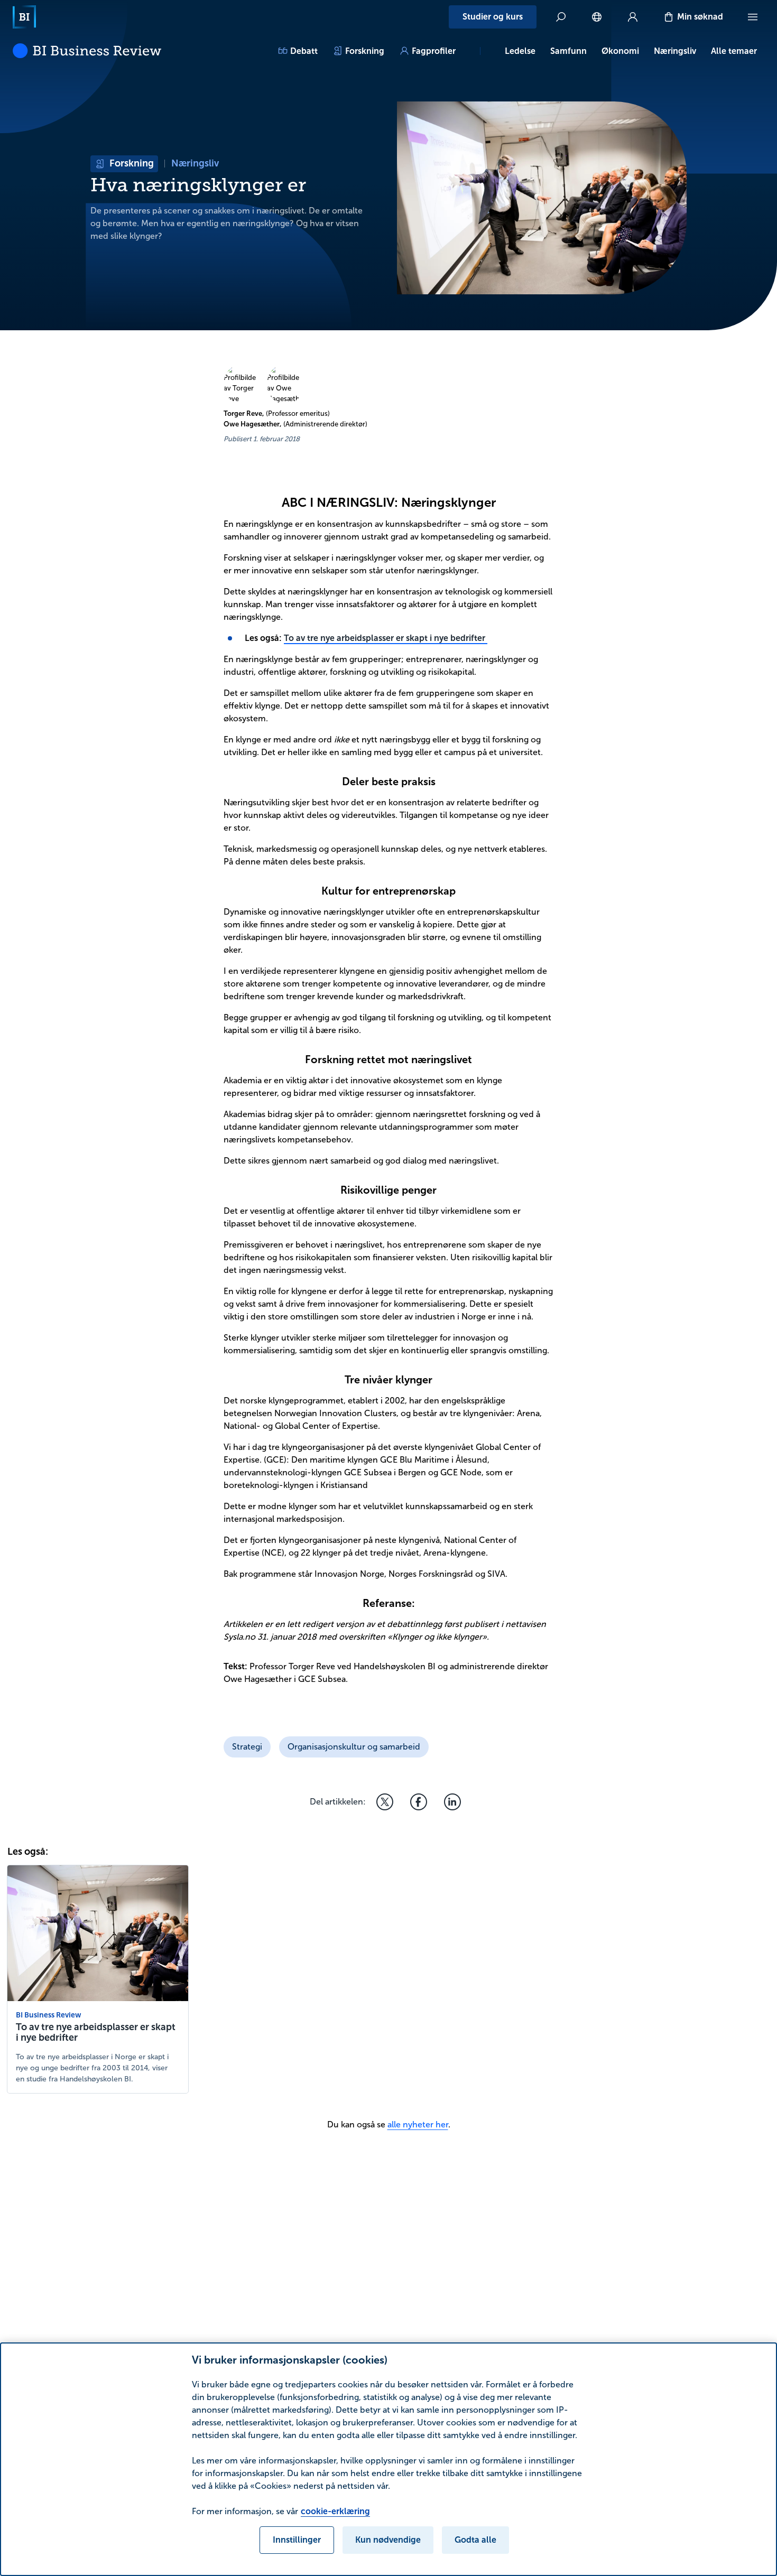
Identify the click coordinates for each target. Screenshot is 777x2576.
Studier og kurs (493, 17)
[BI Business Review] (87, 51)
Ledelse (520, 51)
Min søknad (700, 17)
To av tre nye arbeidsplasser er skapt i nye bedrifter (386, 638)
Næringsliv (675, 51)
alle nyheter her (418, 2124)
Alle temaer (734, 51)
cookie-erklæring (335, 2511)
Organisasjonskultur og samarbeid (354, 1747)
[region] (388, 2459)
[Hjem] (24, 17)
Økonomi (620, 51)
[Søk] (561, 17)
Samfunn (568, 51)
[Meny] (753, 17)
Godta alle (475, 2540)
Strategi (247, 1747)
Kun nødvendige (388, 2540)
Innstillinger (297, 2540)
